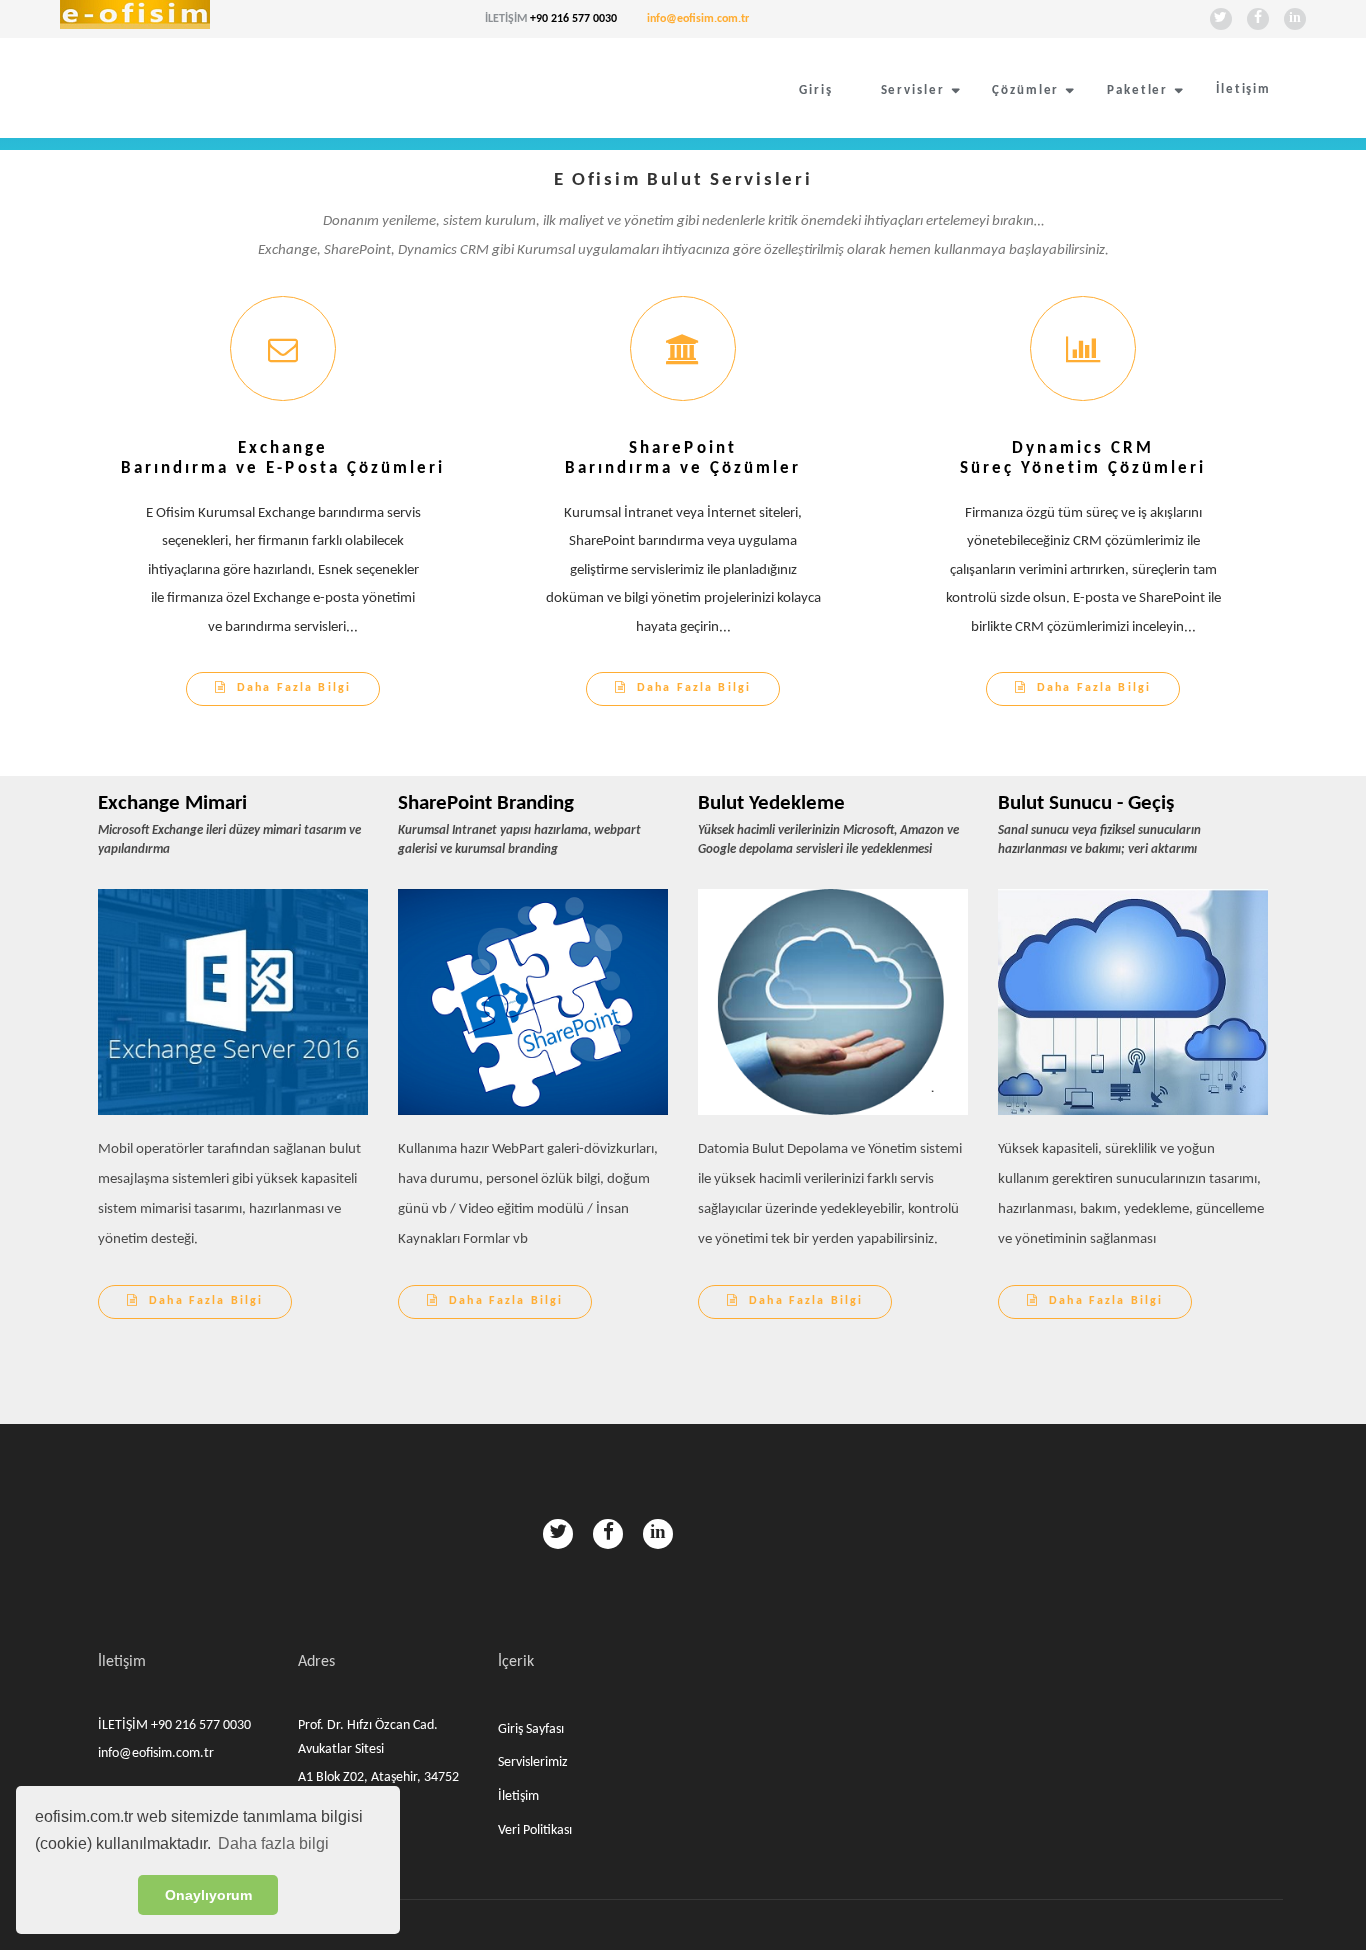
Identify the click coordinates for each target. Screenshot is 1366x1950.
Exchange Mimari (172, 803)
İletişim (1243, 89)
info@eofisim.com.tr (698, 19)
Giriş (815, 90)
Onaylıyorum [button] (208, 1895)
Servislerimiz (533, 1762)
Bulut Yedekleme (771, 803)
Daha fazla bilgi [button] (273, 1843)
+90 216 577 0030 (573, 19)
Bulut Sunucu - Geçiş (1086, 803)
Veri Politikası (535, 1830)
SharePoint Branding (486, 803)
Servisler (913, 90)
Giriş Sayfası (531, 1729)
